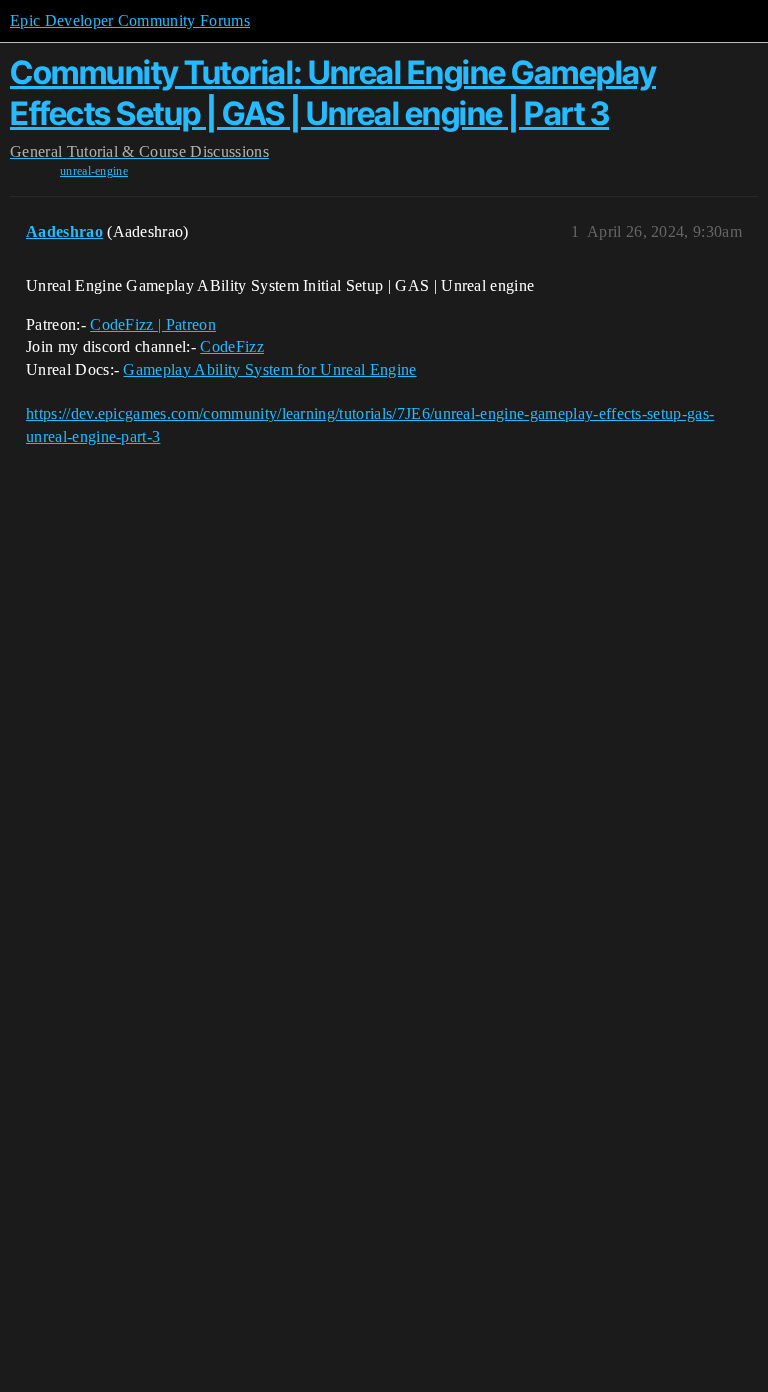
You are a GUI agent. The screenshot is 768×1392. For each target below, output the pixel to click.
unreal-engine (94, 171)
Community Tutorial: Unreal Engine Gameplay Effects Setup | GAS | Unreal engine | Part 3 (333, 92)
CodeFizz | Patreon (153, 324)
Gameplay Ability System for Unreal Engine (269, 369)
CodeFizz (232, 346)
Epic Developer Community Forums (130, 20)
